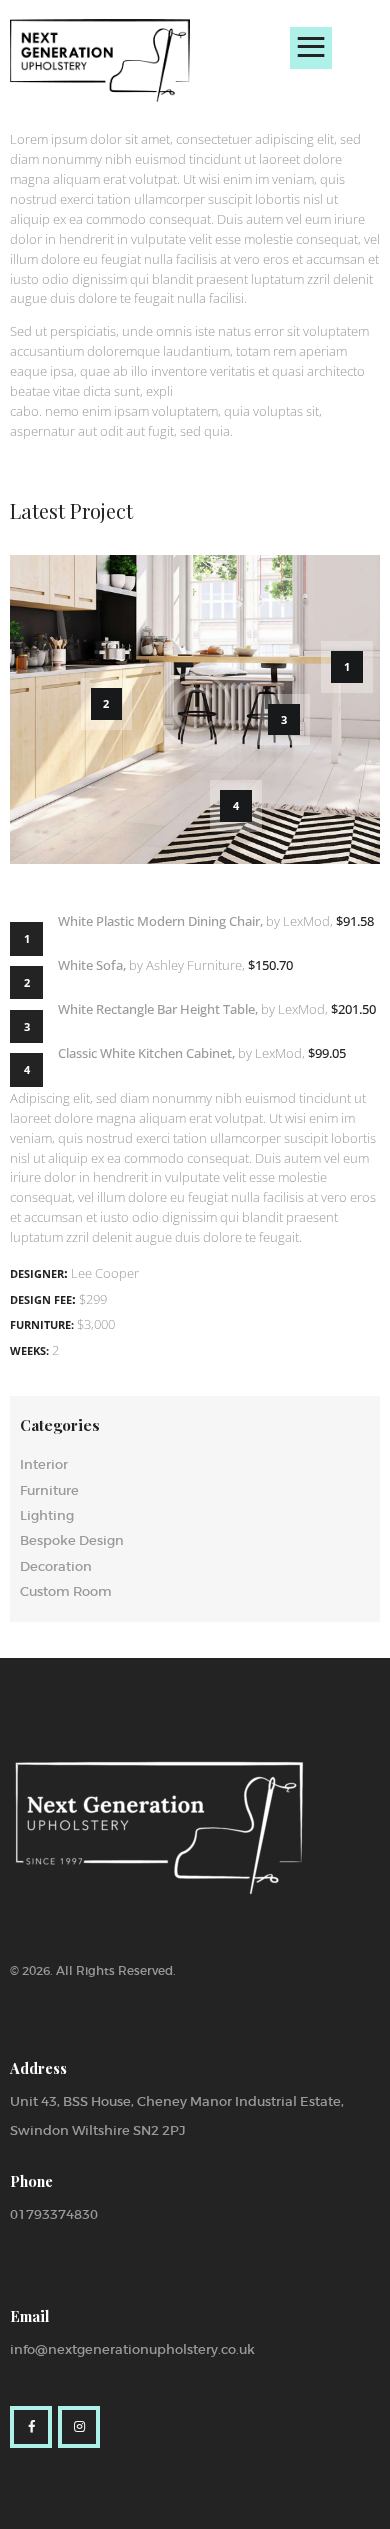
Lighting (47, 1515)
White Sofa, (92, 965)
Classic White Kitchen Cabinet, (146, 1053)
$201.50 (353, 1009)
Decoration (56, 1566)
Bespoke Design (72, 1540)
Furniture (49, 1490)
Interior (44, 1464)
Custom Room (66, 1591)
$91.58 (355, 921)
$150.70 (270, 965)
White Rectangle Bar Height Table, (158, 1009)
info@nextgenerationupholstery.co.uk (132, 2349)
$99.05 (327, 1053)
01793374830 (54, 2214)
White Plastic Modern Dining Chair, (160, 921)
